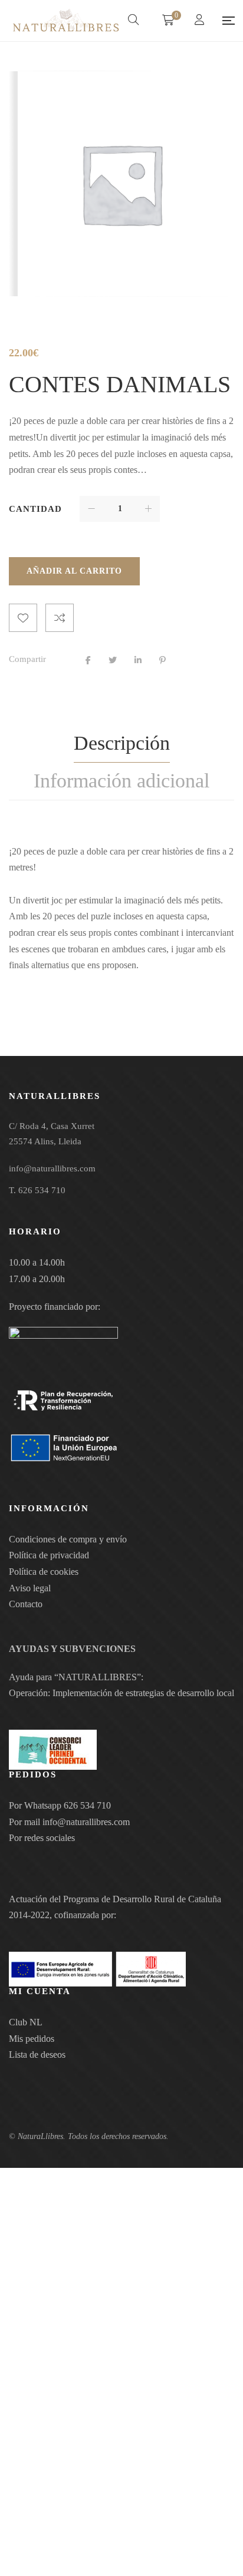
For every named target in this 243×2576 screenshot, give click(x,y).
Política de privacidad (49, 1555)
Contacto (26, 1604)
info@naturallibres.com (86, 1822)
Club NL (26, 2022)
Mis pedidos (32, 2039)
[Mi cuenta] (201, 21)
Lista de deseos (37, 2054)
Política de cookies (44, 1572)
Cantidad (35, 509)
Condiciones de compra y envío (68, 1539)
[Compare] (60, 618)
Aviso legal (30, 1588)
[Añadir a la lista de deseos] (23, 618)
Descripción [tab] (122, 743)
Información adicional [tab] (121, 781)
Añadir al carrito (74, 571)
